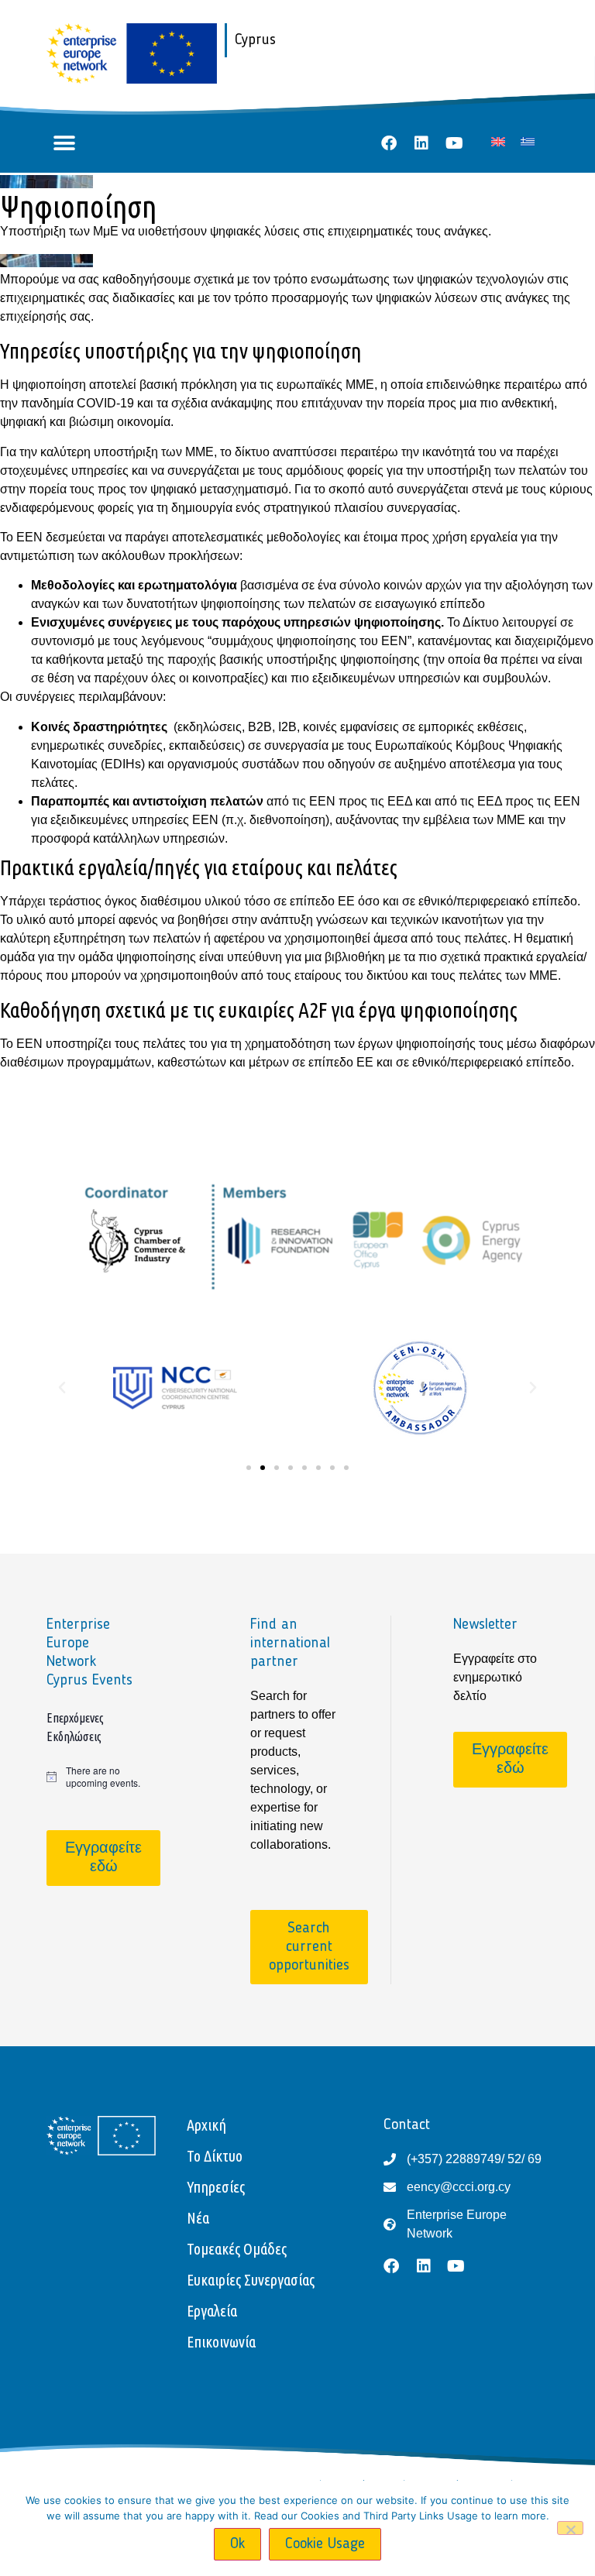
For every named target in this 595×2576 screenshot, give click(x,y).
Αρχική (206, 2125)
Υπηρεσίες (216, 2187)
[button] (64, 144)
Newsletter (485, 1625)
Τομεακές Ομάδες (237, 2249)
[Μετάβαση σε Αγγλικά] (498, 141)
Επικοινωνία (221, 2342)
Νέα (198, 2218)
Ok (237, 2544)
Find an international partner (290, 1643)
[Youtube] (454, 143)
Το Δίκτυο (215, 2156)
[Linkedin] (421, 143)
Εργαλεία (212, 2311)
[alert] (94, 1777)
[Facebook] (389, 143)
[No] (570, 2528)
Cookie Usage (325, 2544)
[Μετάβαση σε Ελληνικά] (528, 141)
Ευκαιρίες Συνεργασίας (251, 2280)
